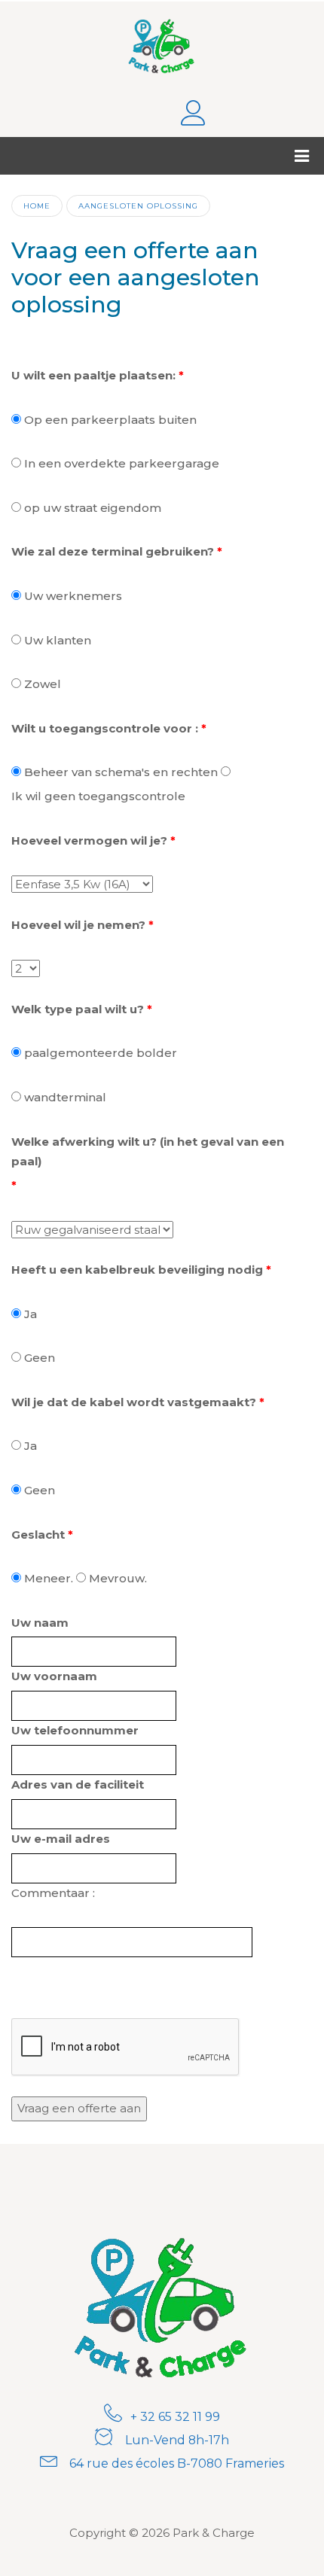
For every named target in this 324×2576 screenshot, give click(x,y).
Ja (31, 1314)
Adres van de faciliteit (78, 1784)
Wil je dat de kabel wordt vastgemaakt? (134, 1402)
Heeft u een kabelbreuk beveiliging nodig (137, 1270)
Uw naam (40, 1623)
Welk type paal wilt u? (78, 1009)
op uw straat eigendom (93, 508)
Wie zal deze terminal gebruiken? (113, 551)
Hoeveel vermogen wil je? (89, 840)
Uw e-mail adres (61, 1839)
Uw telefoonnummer (75, 1730)
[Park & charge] (162, 44)
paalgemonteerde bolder (101, 1053)
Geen (40, 1358)
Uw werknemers (73, 596)
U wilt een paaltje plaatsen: (93, 375)
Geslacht (38, 1535)
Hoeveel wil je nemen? (78, 925)
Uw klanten (58, 640)
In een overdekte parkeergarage (122, 463)
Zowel (43, 684)
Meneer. (49, 1578)
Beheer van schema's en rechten (121, 772)
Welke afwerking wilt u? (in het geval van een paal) (148, 1152)
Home (37, 206)
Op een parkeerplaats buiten (110, 420)
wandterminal (65, 1097)
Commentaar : (53, 1893)
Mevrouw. (118, 1578)
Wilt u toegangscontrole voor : (105, 728)
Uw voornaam (54, 1676)
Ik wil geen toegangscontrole (98, 796)
